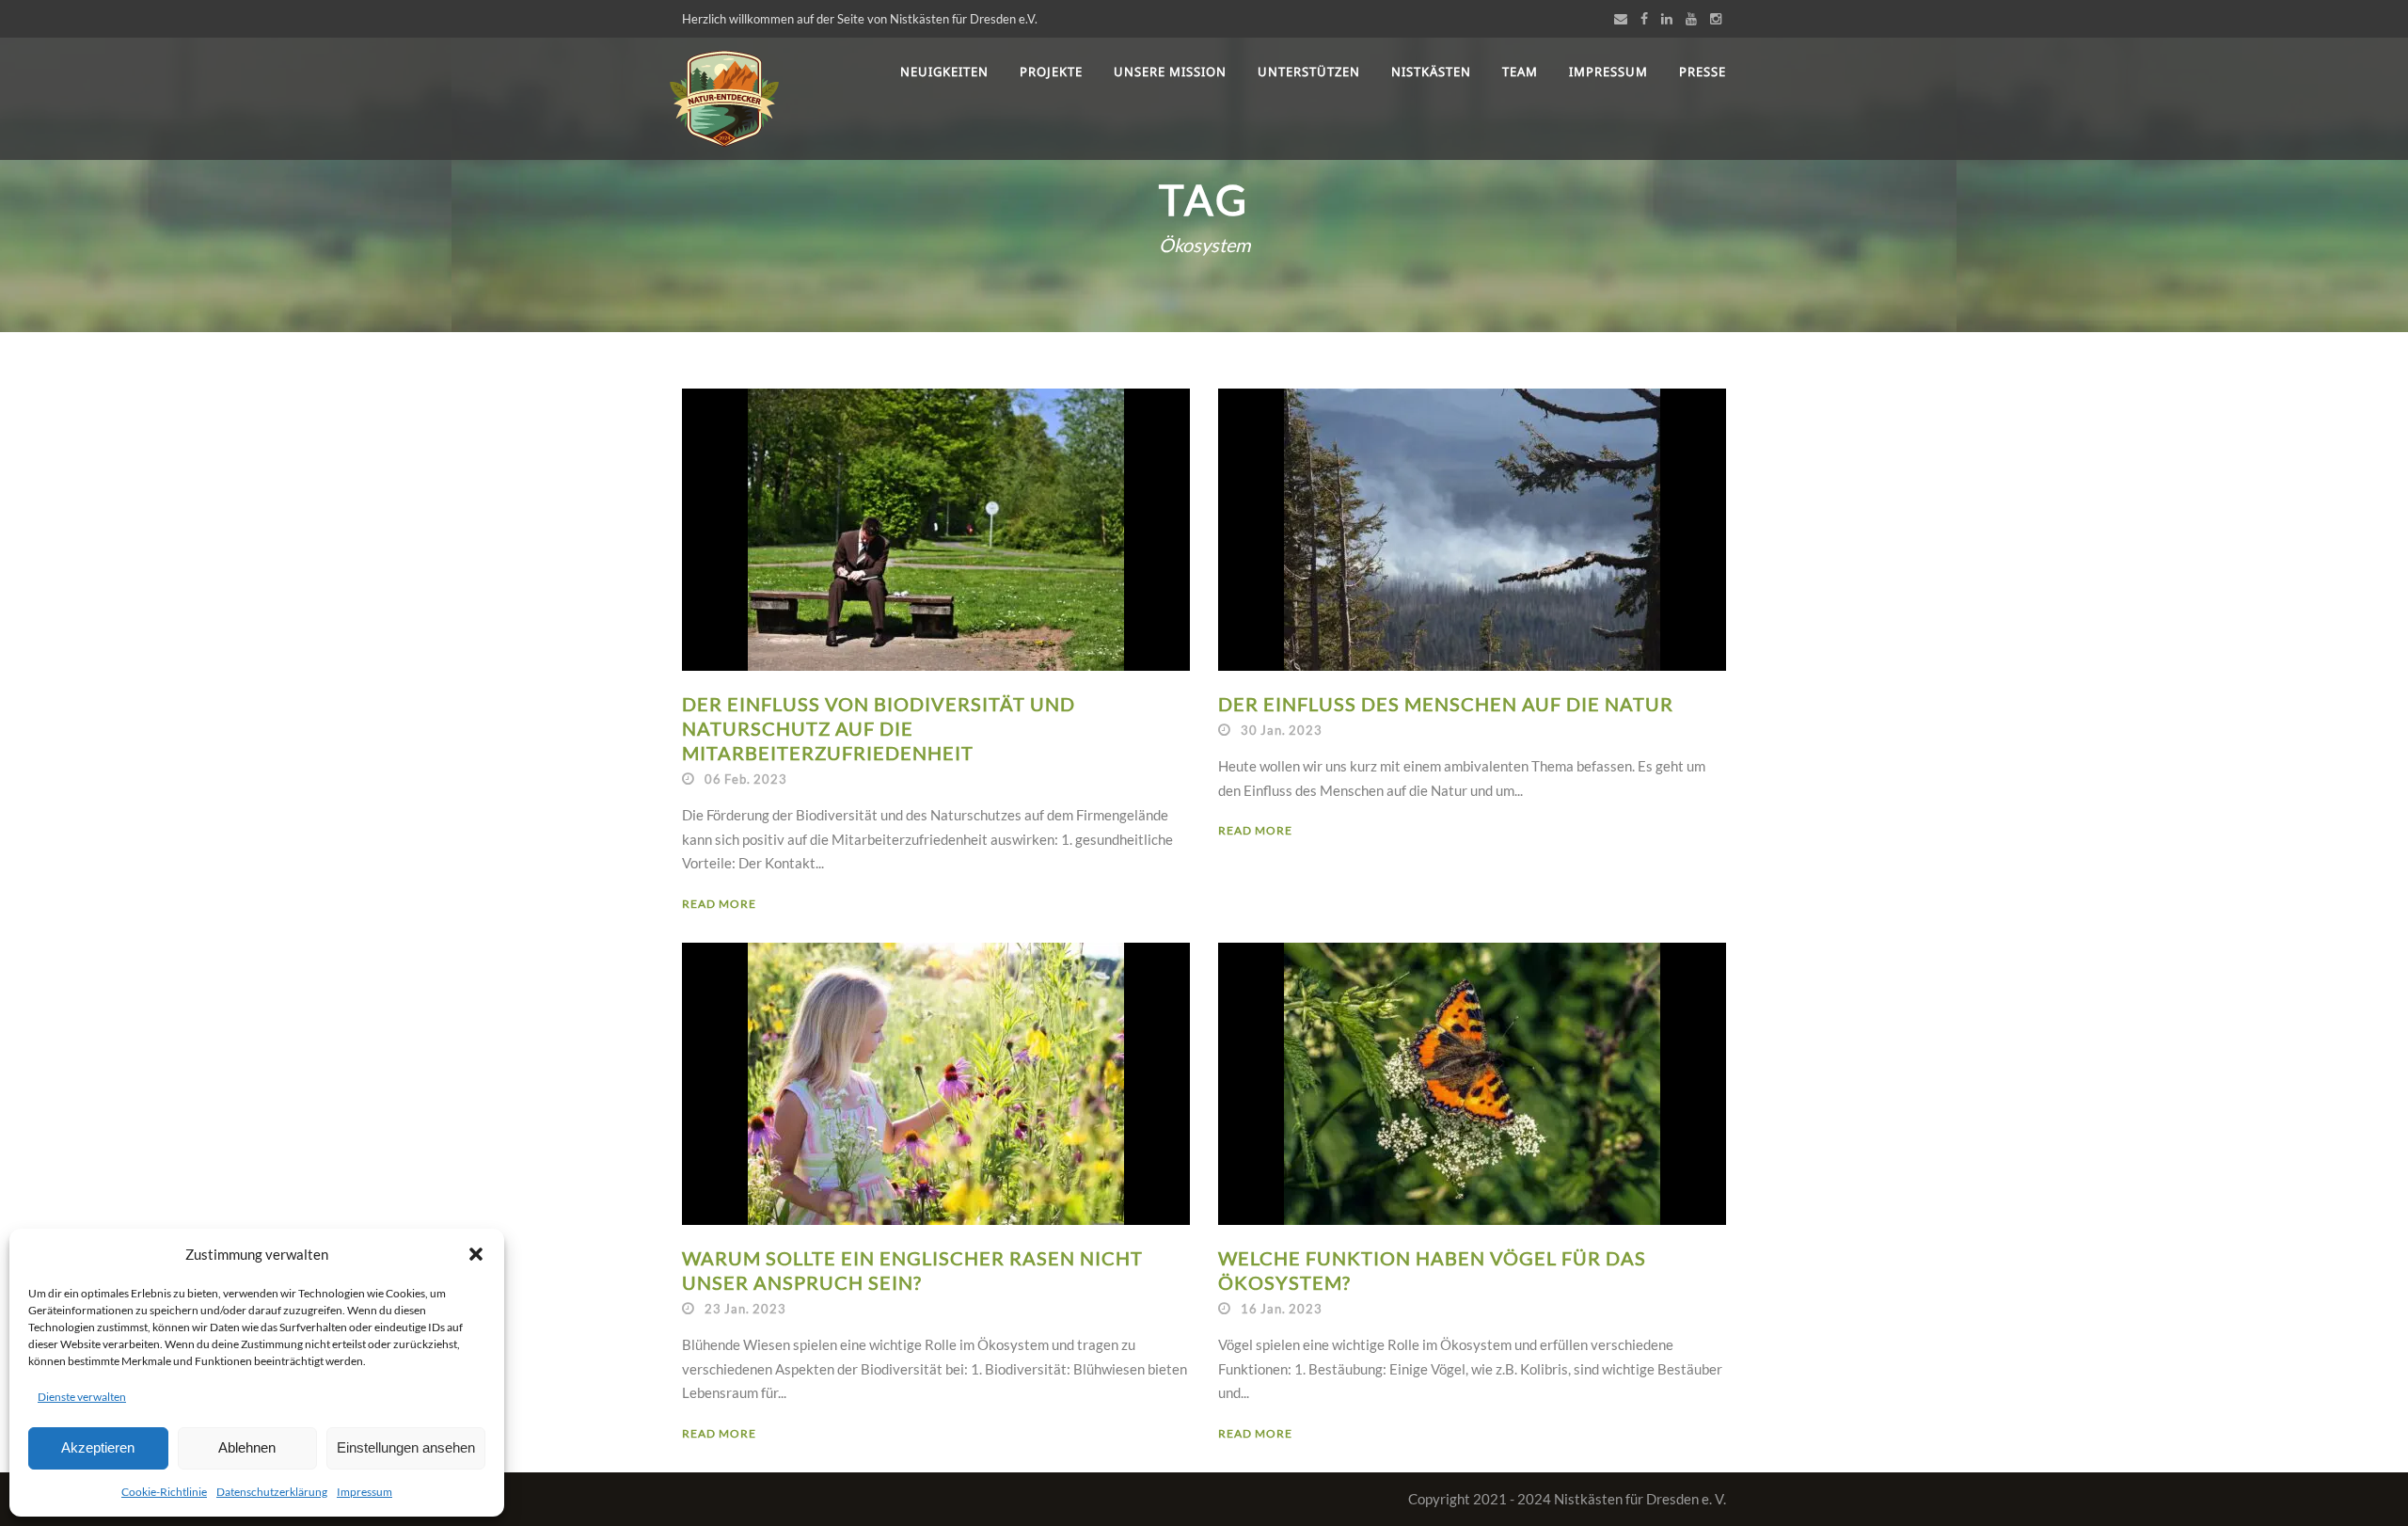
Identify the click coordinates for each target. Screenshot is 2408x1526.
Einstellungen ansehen (406, 1447)
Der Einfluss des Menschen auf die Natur (1446, 704)
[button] (476, 1254)
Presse (1703, 72)
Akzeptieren (98, 1447)
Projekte (1051, 72)
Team (1520, 72)
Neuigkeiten (944, 72)
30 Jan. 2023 (1282, 730)
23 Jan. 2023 (745, 1309)
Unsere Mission (1170, 72)
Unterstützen (1309, 72)
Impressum (364, 1492)
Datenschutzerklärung (272, 1492)
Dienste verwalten (82, 1397)
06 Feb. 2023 (746, 779)
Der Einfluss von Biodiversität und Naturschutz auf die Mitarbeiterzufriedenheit (879, 728)
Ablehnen (247, 1447)
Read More (719, 904)
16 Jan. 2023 (1282, 1309)
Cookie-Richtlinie (164, 1492)
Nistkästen (1431, 72)
